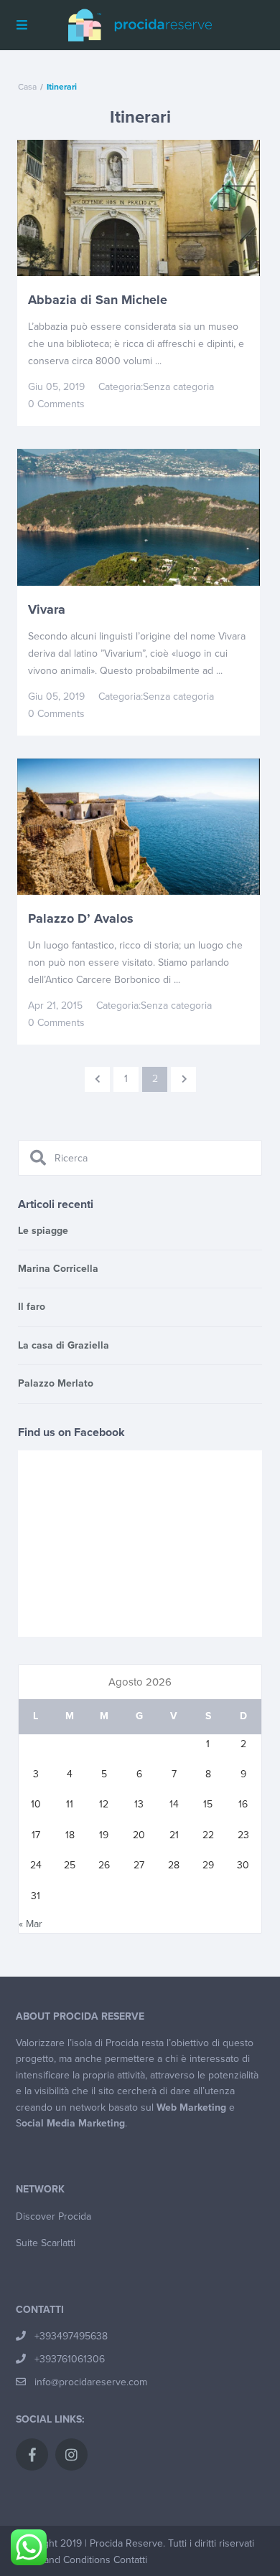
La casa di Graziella (64, 1345)
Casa (27, 87)
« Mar (31, 1924)
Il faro (32, 1307)
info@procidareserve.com (91, 2382)
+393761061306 (70, 2359)
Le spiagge (43, 1231)
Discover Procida (53, 2216)
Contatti (130, 2560)
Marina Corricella (58, 1269)
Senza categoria (178, 387)
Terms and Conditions (62, 2560)
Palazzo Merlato (56, 1383)
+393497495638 (71, 2336)
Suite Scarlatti (46, 2243)
